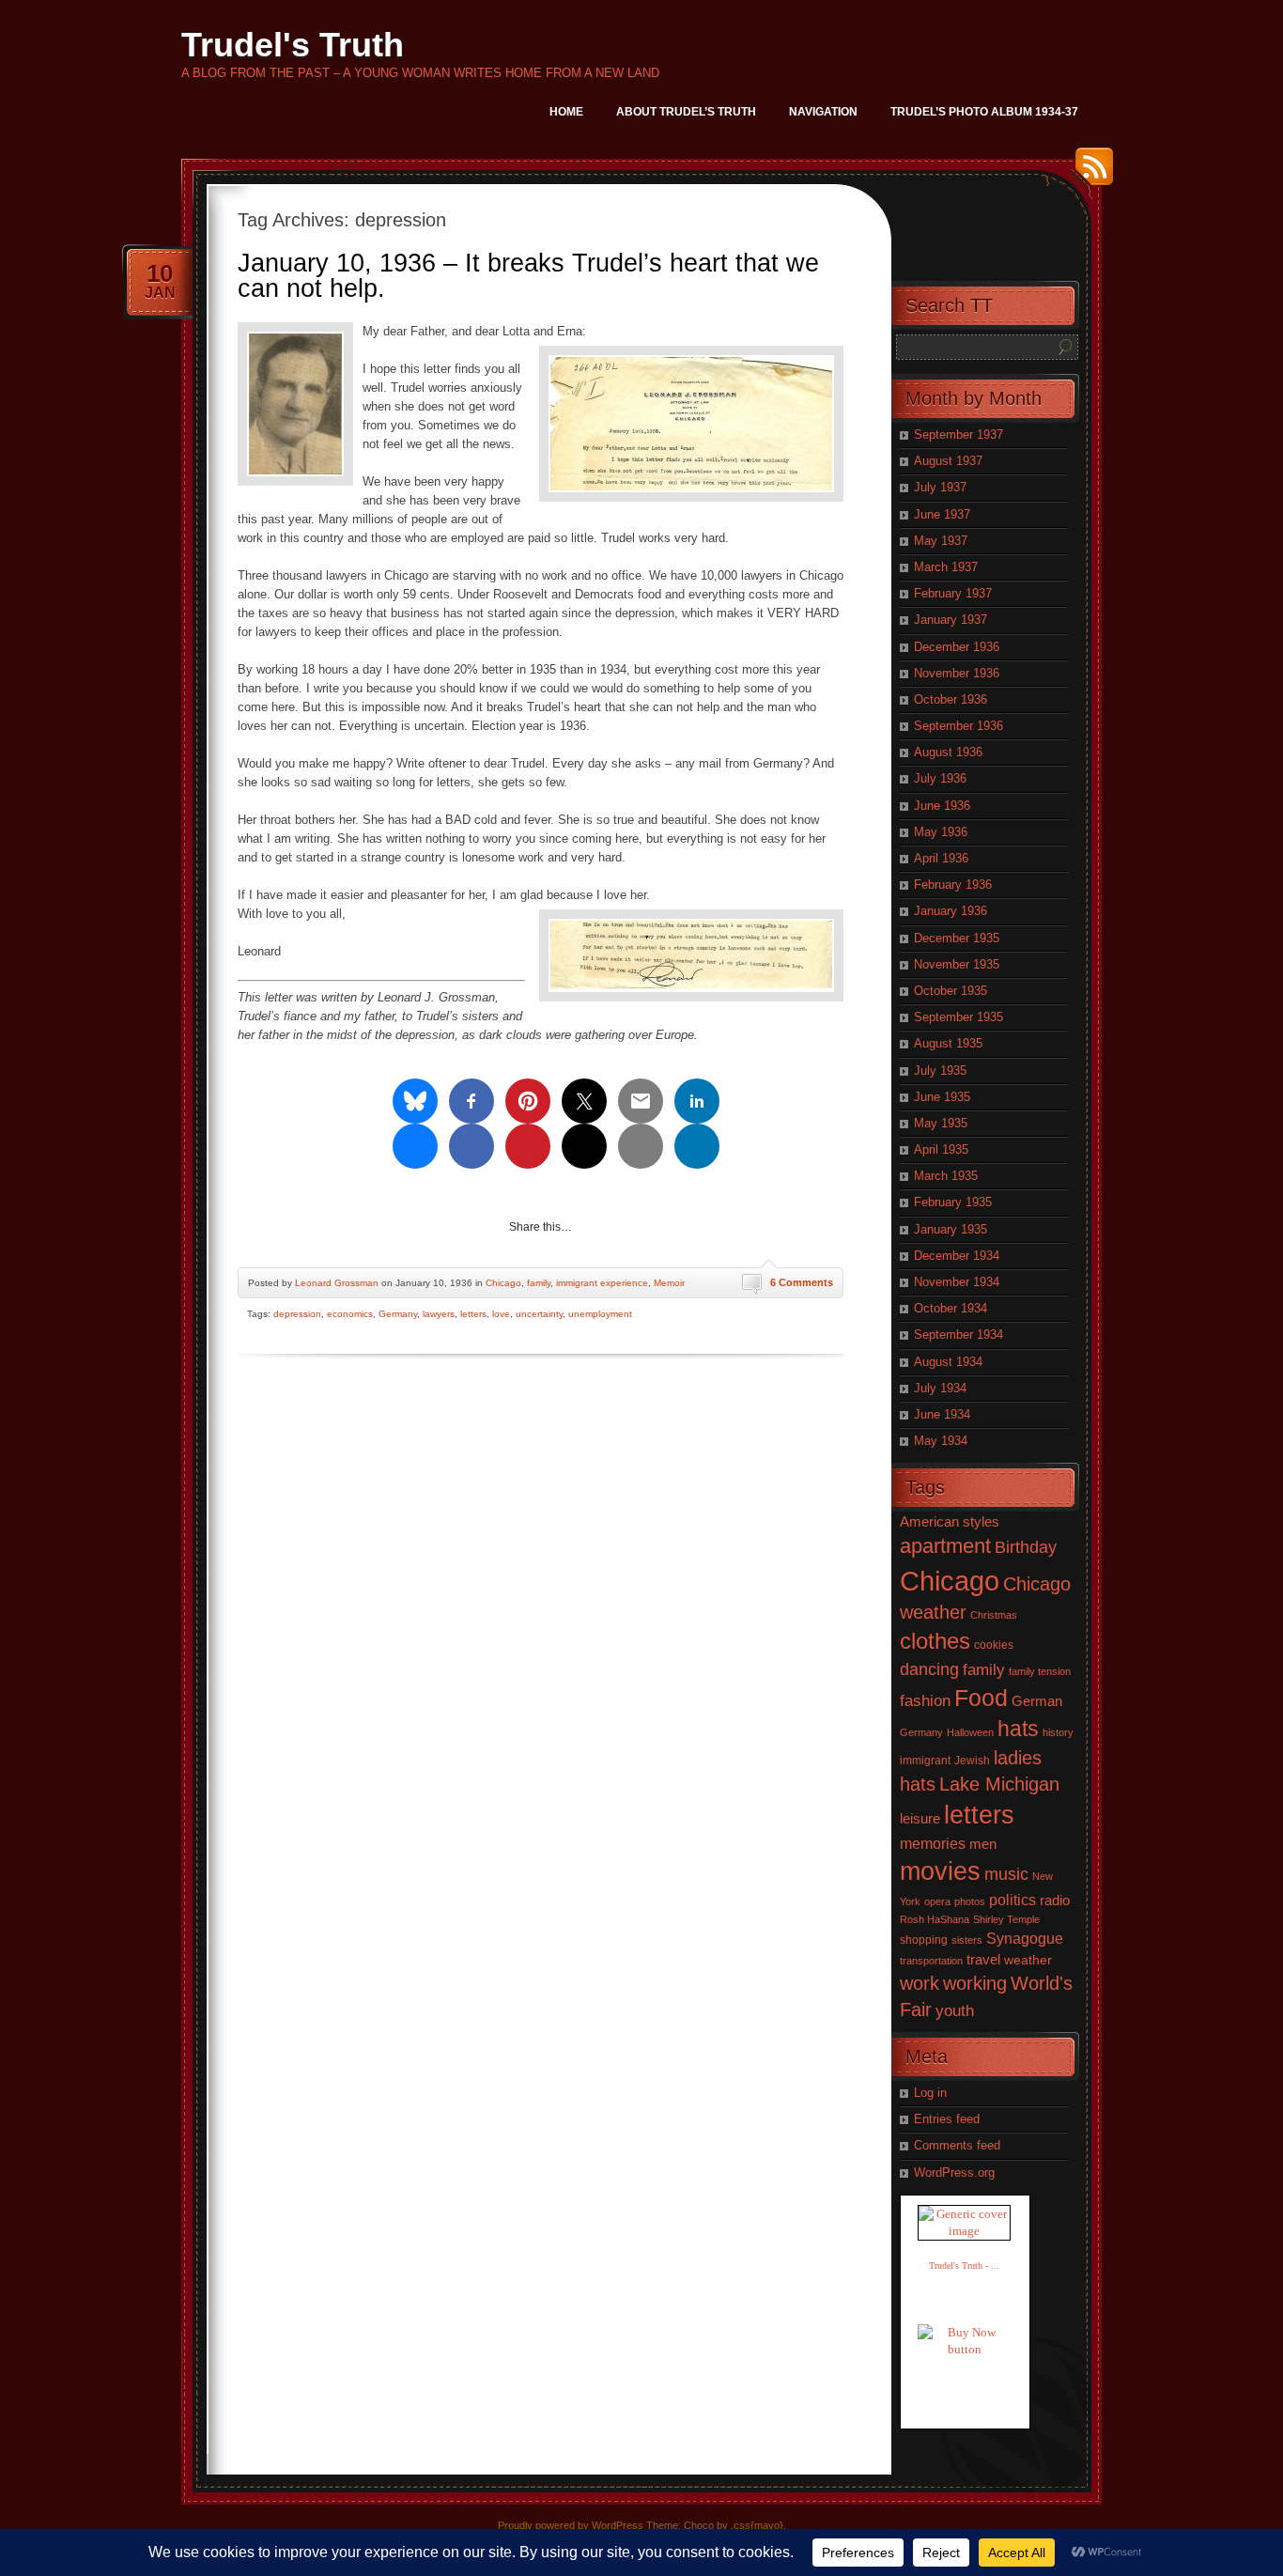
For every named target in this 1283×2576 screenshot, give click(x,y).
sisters (967, 1940)
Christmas (994, 1615)
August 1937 (948, 461)
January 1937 (951, 620)
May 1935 (941, 1123)
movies (940, 1871)
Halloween (970, 1732)
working (975, 1983)
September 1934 (958, 1335)
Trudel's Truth (293, 45)
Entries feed (947, 2119)
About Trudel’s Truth (686, 112)
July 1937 (940, 487)
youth (955, 2011)
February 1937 (953, 593)
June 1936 (942, 806)
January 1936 (951, 911)
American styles (950, 1521)
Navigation (823, 112)
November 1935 (957, 964)
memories (933, 1843)
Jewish (972, 1761)
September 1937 (958, 435)
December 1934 (957, 1256)
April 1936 (941, 858)
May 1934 (941, 1441)
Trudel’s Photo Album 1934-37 (984, 112)
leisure (920, 1819)
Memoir (669, 1283)
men (983, 1844)
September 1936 (958, 726)
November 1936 (957, 673)
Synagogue (1025, 1938)
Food (981, 1698)
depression (297, 1314)
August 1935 (948, 1043)
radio (1055, 1901)
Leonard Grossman (337, 1283)
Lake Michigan (999, 1784)
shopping (924, 1940)
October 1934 (951, 1308)
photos (970, 1901)
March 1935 (946, 1176)
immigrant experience (602, 1283)
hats (1018, 1729)
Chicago (503, 1283)
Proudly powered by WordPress (571, 2525)
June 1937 (942, 514)
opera (937, 1901)
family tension (1040, 1671)
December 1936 (957, 647)
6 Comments (802, 1282)
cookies (994, 1645)
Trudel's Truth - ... (964, 2266)
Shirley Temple (1006, 1919)
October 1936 (951, 699)
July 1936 (940, 778)
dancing (929, 1669)
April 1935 (941, 1149)
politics (1012, 1900)
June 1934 (942, 1414)
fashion (925, 1701)
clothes (935, 1641)
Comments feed (957, 2145)
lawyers (439, 1314)
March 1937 (946, 567)
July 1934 (940, 1388)
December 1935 (957, 938)
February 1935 (953, 1202)
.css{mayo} (757, 2525)
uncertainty (539, 1314)
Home (566, 112)
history (1058, 1732)
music (1006, 1874)
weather (1028, 1960)
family (539, 1283)
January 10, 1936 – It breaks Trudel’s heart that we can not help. (528, 276)
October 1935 (951, 991)
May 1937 (941, 541)
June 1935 (942, 1097)
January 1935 (951, 1229)
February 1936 (953, 885)
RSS (1090, 173)
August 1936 (948, 752)
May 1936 (941, 832)
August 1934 (948, 1362)
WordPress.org (954, 2173)
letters (473, 1314)
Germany (398, 1314)
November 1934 (957, 1282)
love (501, 1314)
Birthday (1026, 1547)
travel (983, 1959)
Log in (930, 2093)
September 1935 (958, 1017)
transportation (931, 1961)
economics (350, 1314)
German (1037, 1701)
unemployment (600, 1314)
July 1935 (940, 1071)
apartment (945, 1546)
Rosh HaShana (935, 1919)
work (920, 1983)
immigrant (925, 1761)
